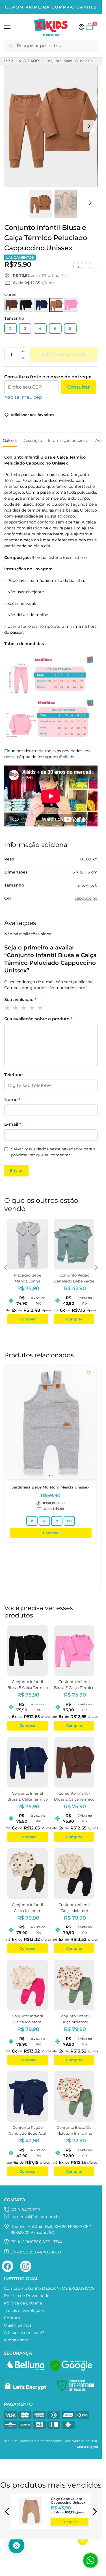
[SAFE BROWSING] (71, 2370)
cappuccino (86, 898)
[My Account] (81, 27)
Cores (10, 294)
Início (9, 61)
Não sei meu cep (23, 397)
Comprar (69, 2521)
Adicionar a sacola (64, 355)
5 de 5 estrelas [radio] (40, 1008)
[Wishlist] (89, 1373)
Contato (12, 2318)
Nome (12, 1100)
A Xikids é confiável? (24, 2333)
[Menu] (13, 27)
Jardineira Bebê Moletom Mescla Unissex (51, 1487)
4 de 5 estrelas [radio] (32, 1008)
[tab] (10, 440)
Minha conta (16, 2340)
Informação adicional (69, 440)
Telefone (13, 1075)
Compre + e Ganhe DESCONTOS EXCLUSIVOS (49, 2288)
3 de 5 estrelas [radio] (24, 1008)
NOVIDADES (29, 61)
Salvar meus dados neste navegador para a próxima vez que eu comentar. (53, 1152)
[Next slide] (89, 126)
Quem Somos (18, 2325)
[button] (90, 29)
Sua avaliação (20, 999)
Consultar (79, 387)
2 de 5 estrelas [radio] (16, 1008)
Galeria (10, 440)
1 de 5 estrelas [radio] (8, 1008)
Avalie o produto (85, 267)
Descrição (32, 440)
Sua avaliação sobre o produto (38, 1019)
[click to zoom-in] (51, 126)
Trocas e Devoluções (24, 2310)
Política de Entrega (23, 2303)
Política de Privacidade (27, 2296)
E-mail (13, 1124)
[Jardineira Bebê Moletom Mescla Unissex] (51, 1422)
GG (69, 1521)
